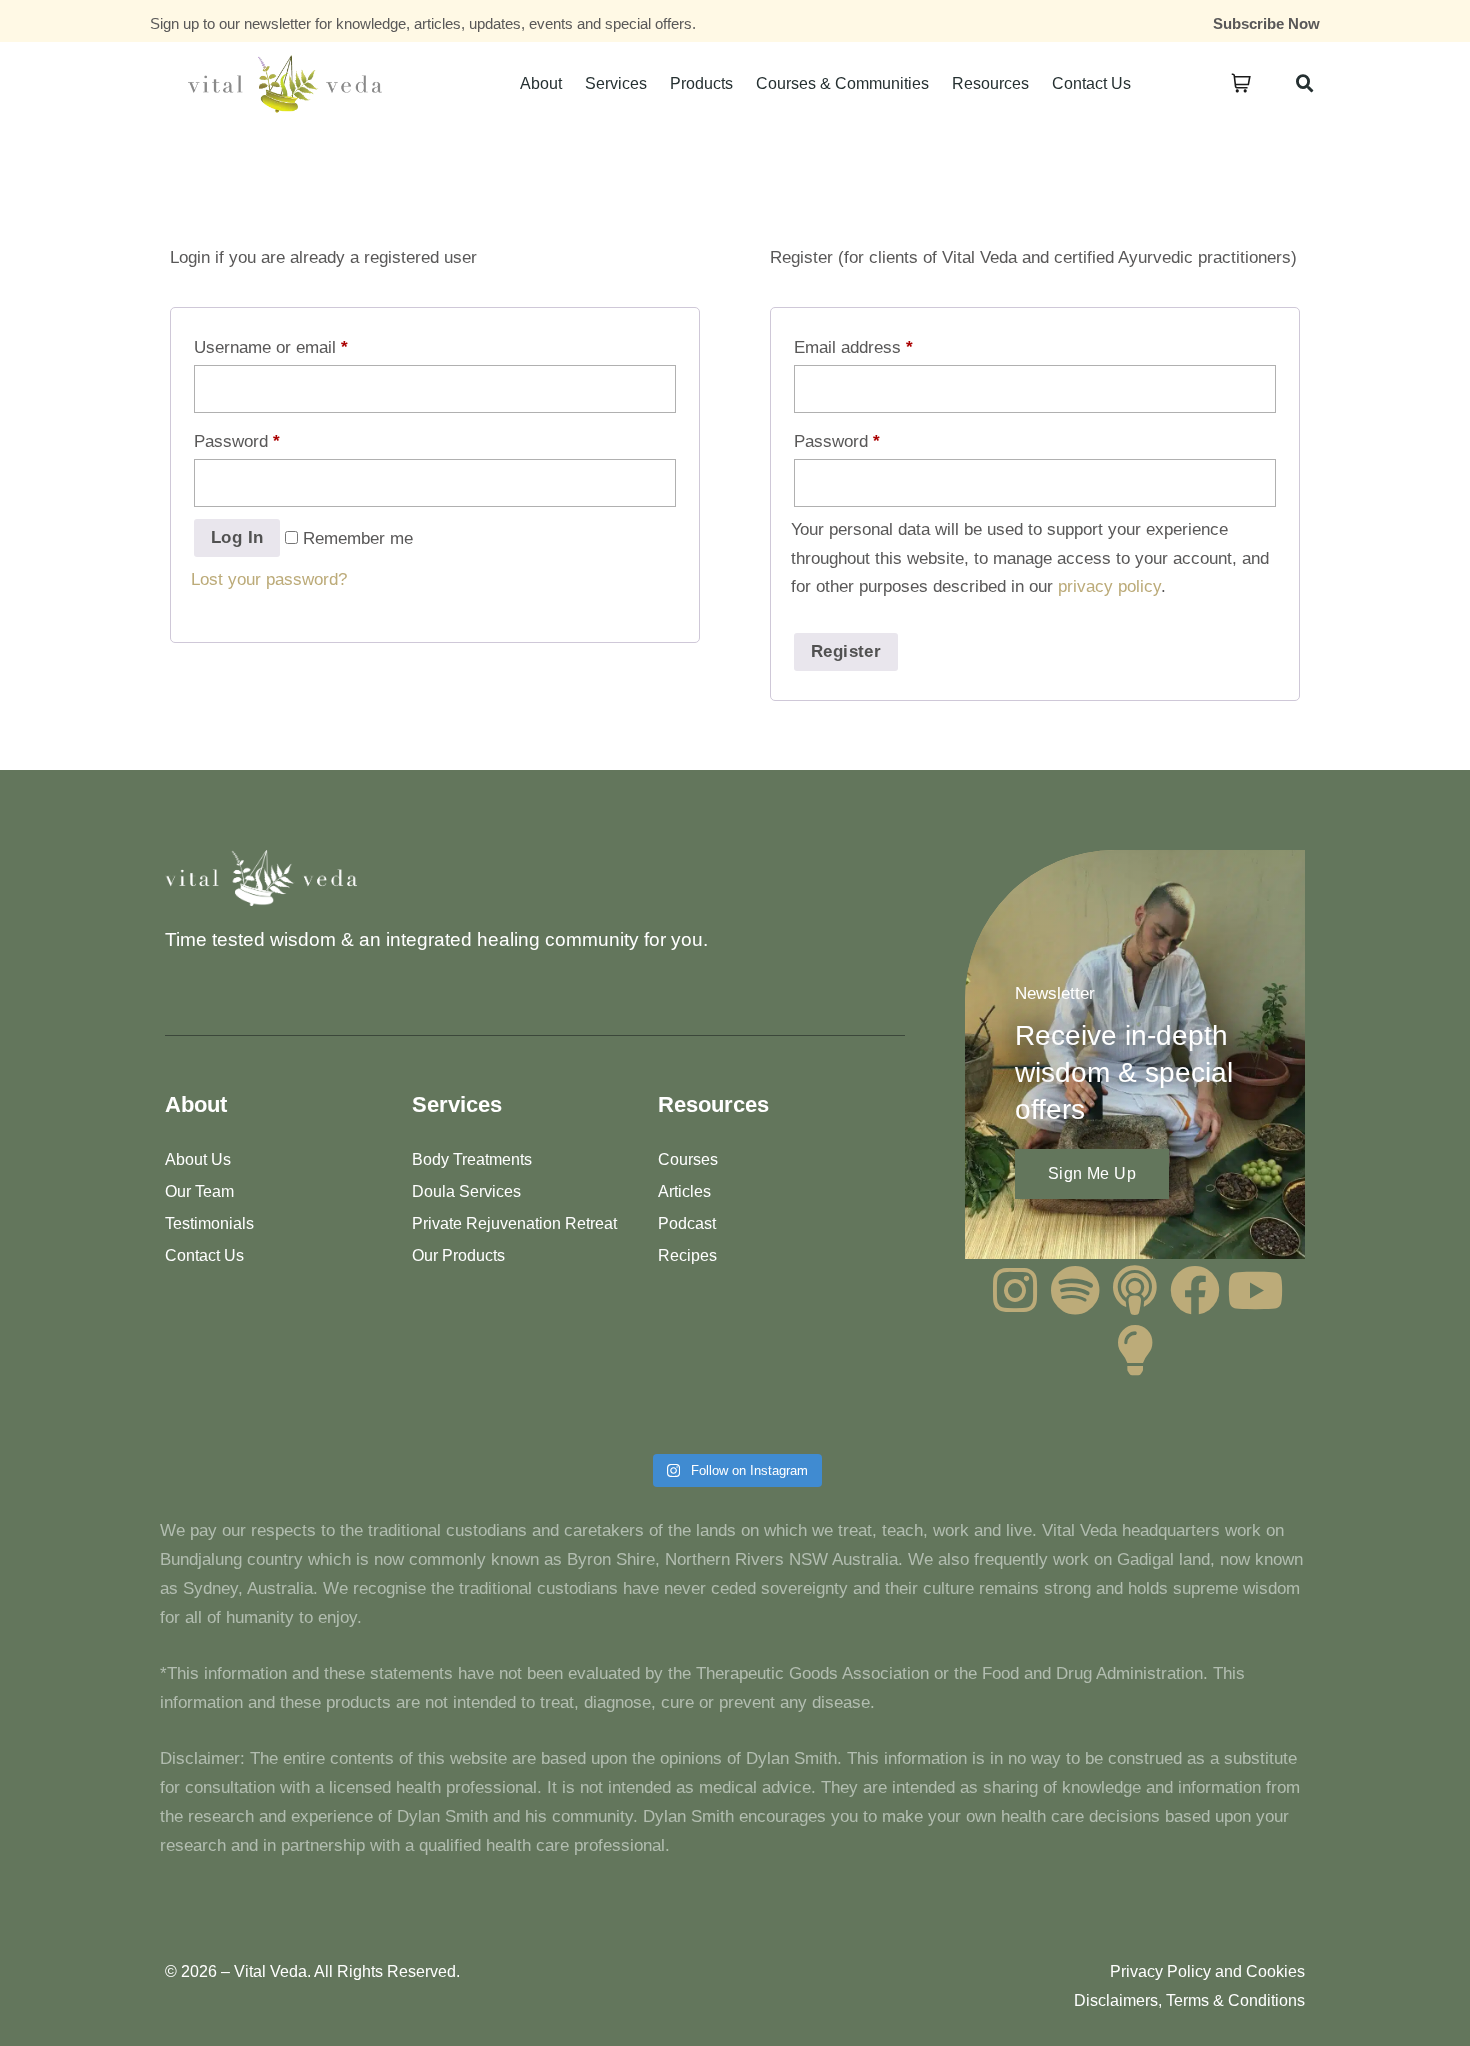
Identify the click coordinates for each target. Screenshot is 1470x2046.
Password (237, 441)
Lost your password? (269, 579)
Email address (853, 347)
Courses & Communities (842, 83)
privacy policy (1109, 586)
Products (701, 83)
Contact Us (1091, 83)
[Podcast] (1135, 1290)
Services (616, 83)
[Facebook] (1195, 1290)
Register (846, 651)
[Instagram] (1015, 1290)
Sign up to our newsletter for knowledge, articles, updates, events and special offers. (423, 23)
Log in (237, 537)
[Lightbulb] (1135, 1350)
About (541, 83)
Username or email (271, 347)
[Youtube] (1255, 1290)
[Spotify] (1075, 1290)
